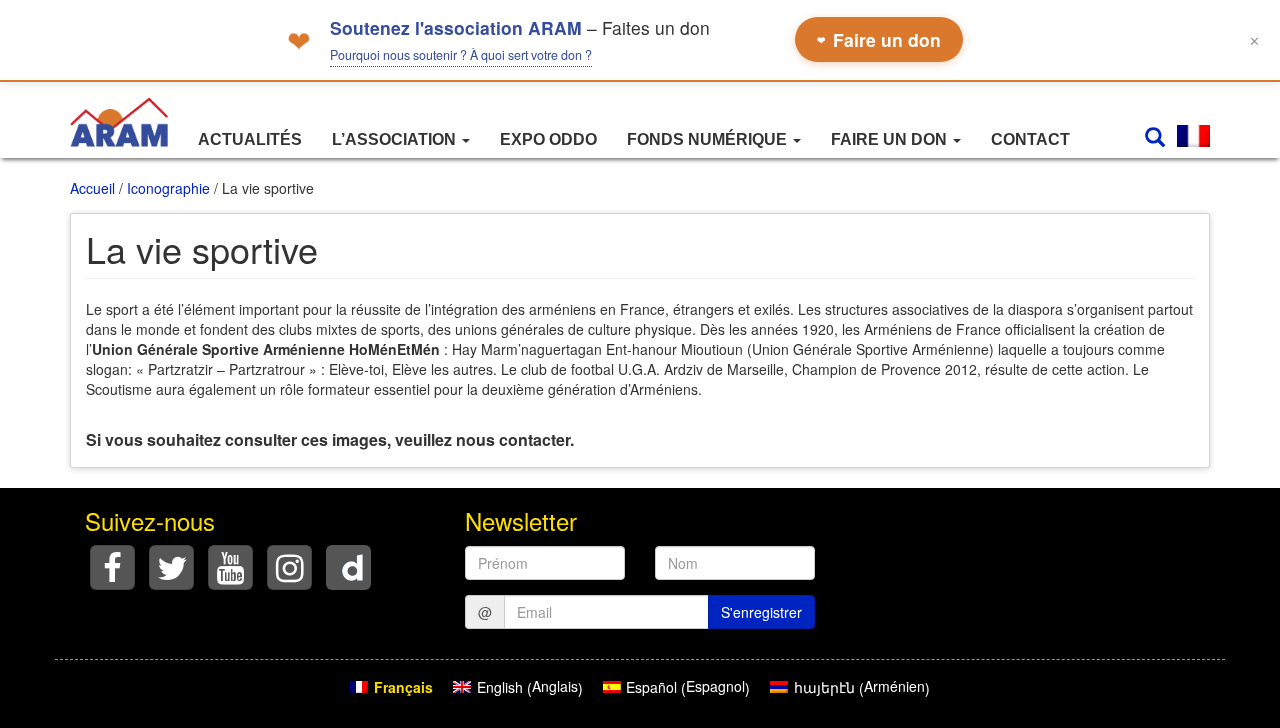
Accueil (92, 188)
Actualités (250, 139)
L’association (396, 139)
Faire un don (879, 39)
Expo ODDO (548, 139)
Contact (1030, 139)
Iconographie (168, 188)
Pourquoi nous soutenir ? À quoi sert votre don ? (461, 55)
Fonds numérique (709, 139)
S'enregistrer (761, 612)
